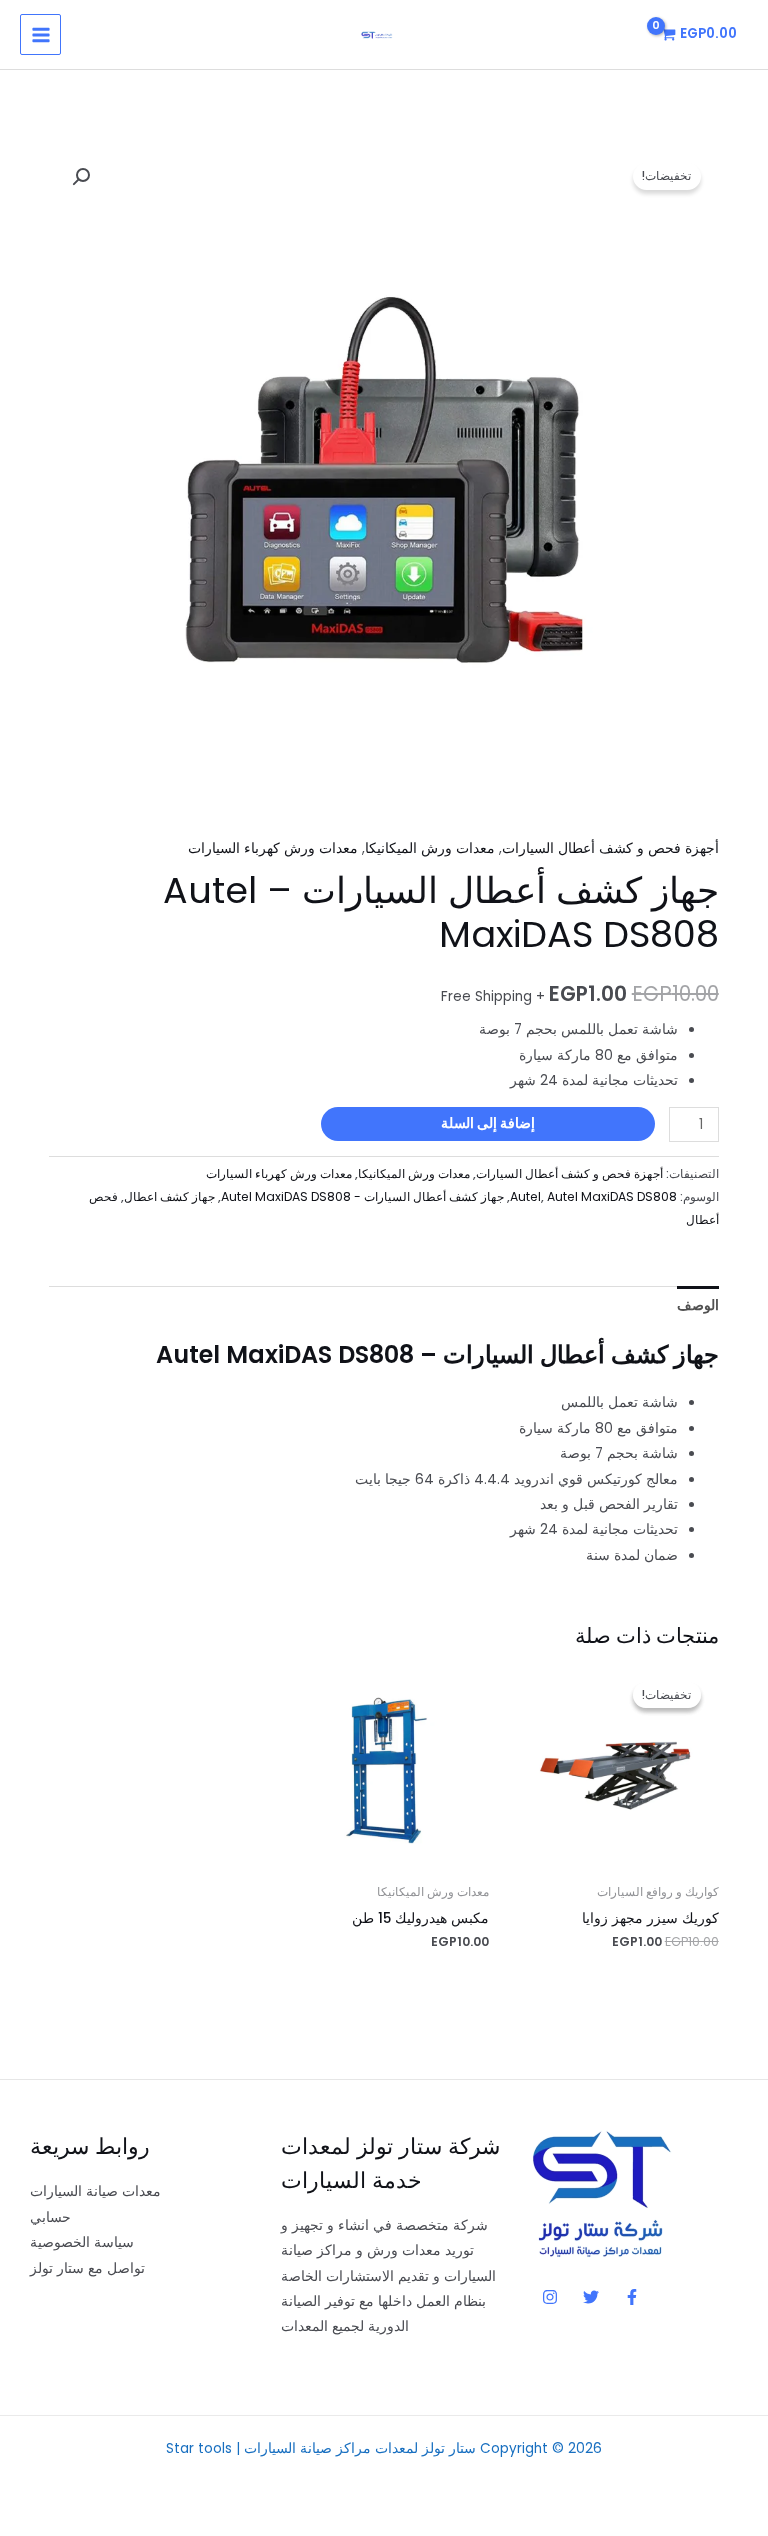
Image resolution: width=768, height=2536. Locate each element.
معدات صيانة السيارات (95, 2191)
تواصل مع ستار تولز (87, 2268)
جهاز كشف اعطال (169, 1196)
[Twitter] (591, 2297)
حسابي (50, 2217)
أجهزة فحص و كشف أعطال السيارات (610, 848)
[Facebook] (632, 2297)
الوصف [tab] (698, 1305)
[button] (81, 177)
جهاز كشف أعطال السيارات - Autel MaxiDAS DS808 (362, 1196)
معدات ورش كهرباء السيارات (273, 848)
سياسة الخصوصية (82, 2242)
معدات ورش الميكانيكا (430, 848)
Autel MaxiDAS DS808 (612, 1196)
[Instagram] (550, 2297)
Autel (525, 1196)
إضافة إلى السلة (488, 1123)
